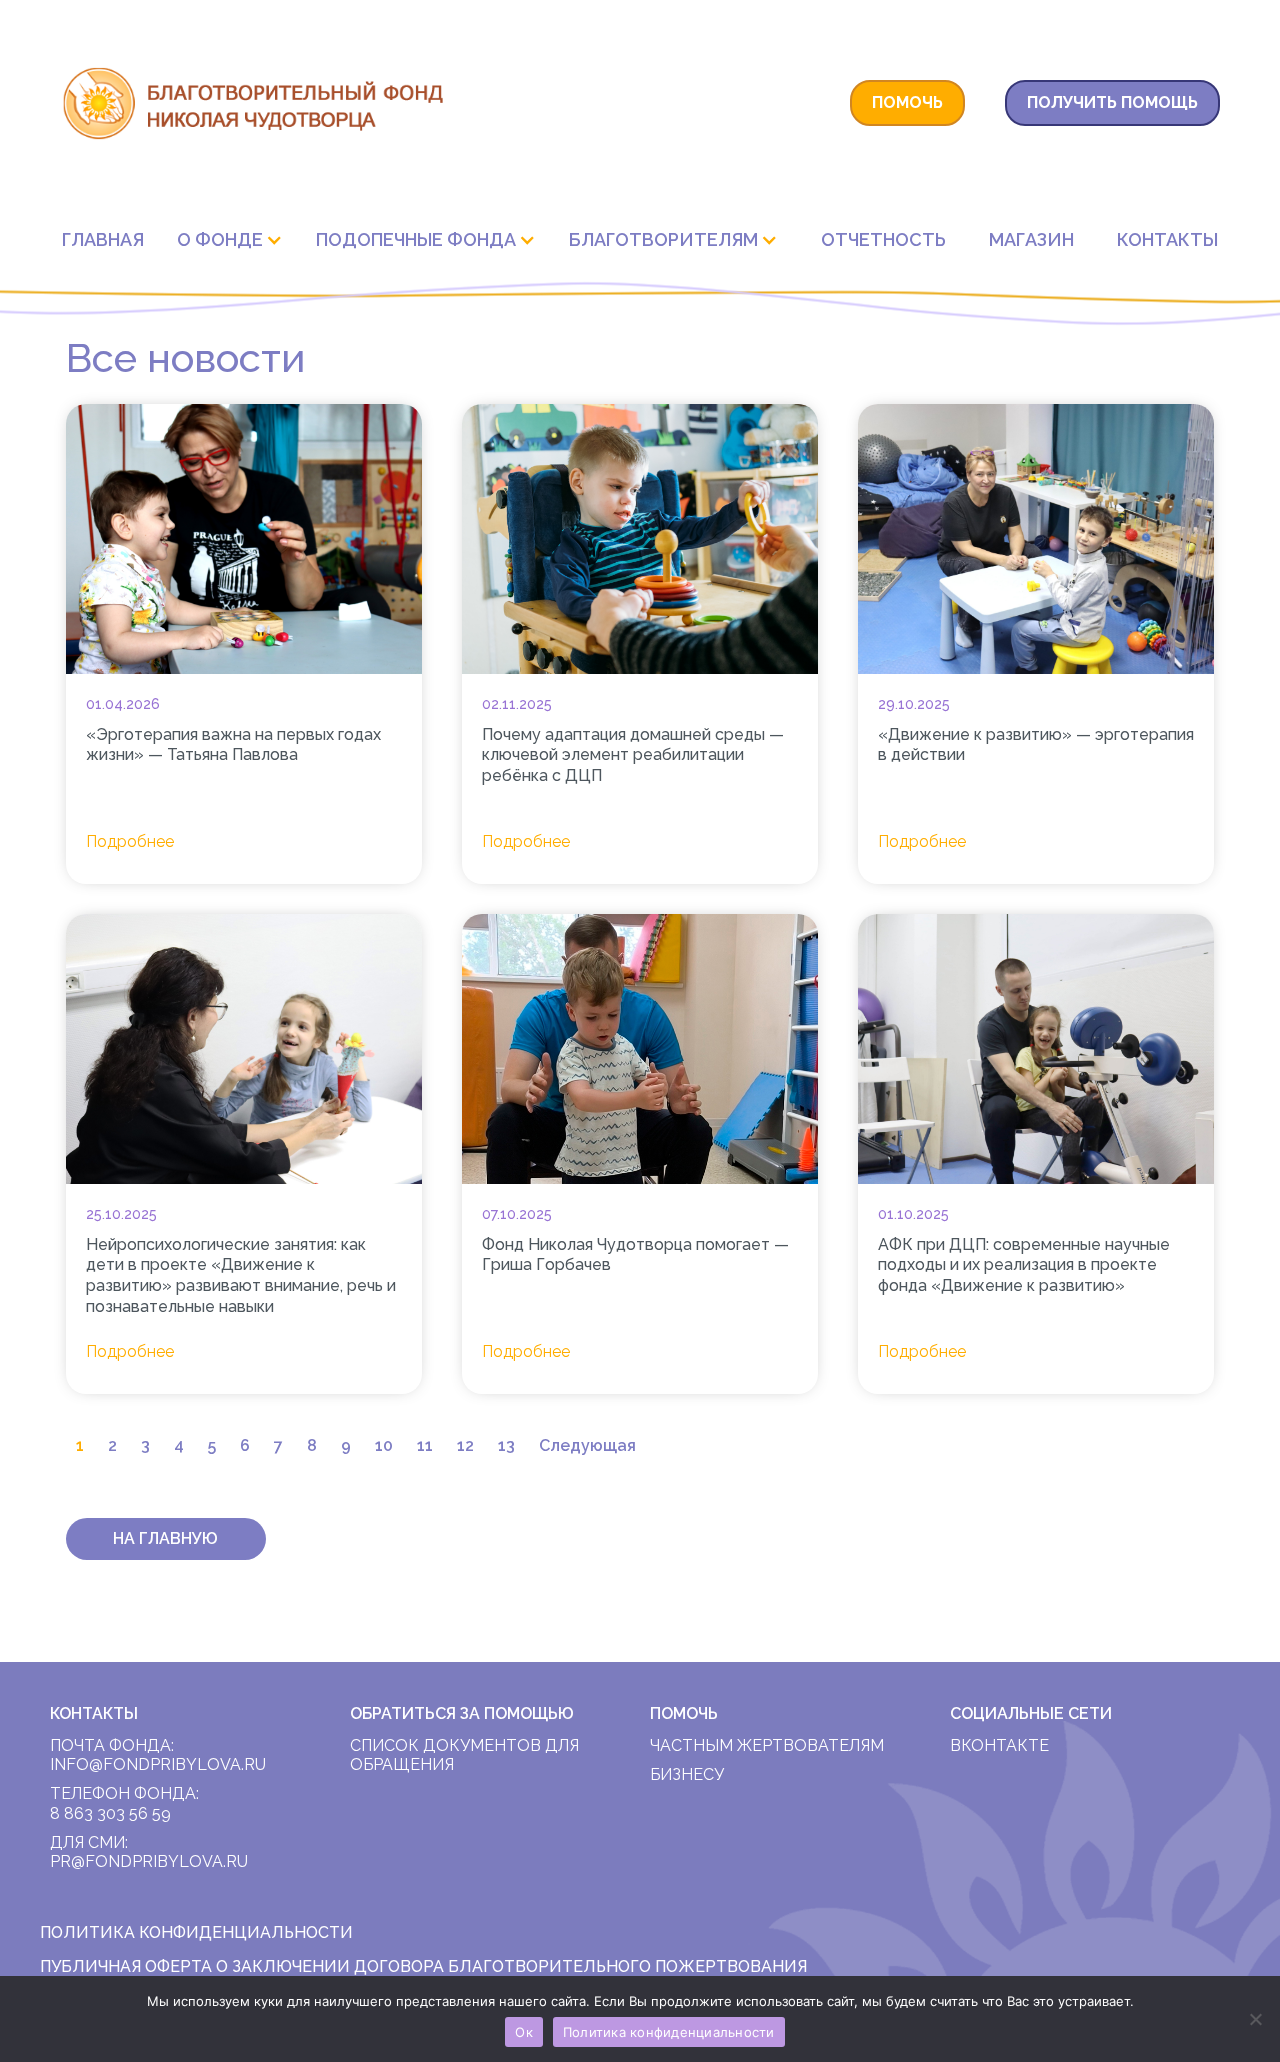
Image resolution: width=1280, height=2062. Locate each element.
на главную (165, 1538)
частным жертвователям (767, 1745)
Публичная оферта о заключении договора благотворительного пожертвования (423, 1966)
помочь (907, 102)
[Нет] (1255, 2019)
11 (425, 1445)
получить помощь (1112, 102)
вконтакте (999, 1745)
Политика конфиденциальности (669, 2032)
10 (384, 1445)
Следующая (587, 1445)
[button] (235, 239)
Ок (524, 2032)
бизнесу (687, 1774)
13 (506, 1445)
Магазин (1031, 239)
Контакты (1167, 239)
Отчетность (883, 239)
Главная (103, 239)
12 (465, 1445)
